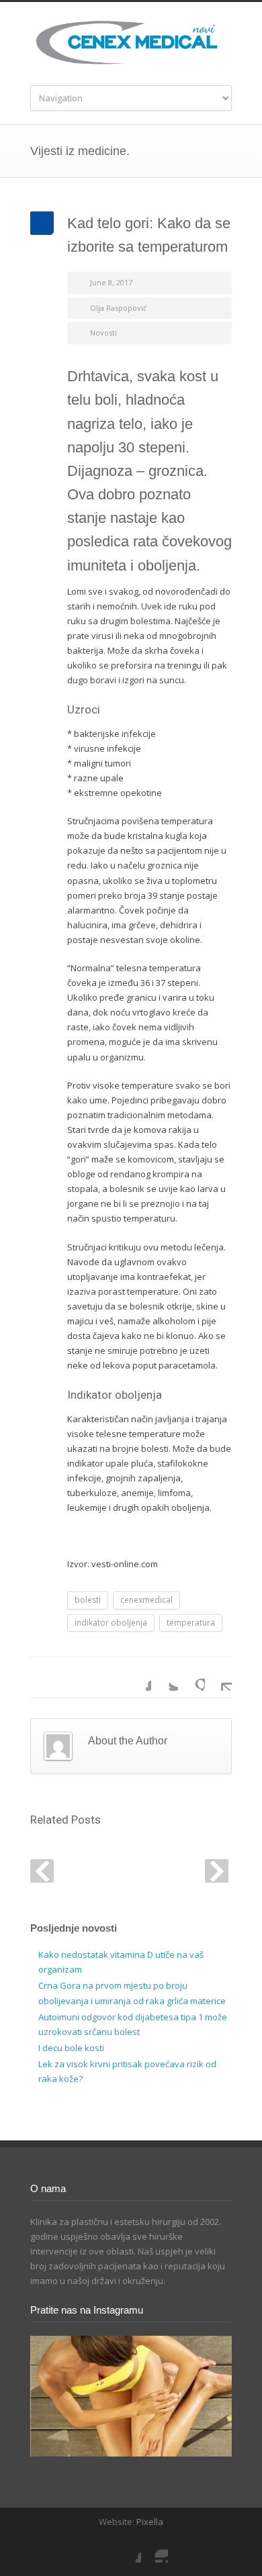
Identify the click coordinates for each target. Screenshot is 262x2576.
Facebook (138, 1677)
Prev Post (42, 1871)
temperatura (191, 1623)
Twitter (165, 1677)
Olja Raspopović (118, 308)
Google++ (191, 1677)
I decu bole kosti (71, 2048)
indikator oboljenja (111, 1623)
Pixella (150, 2522)
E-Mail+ (218, 1677)
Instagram (155, 2549)
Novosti (103, 333)
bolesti (88, 1600)
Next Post (217, 1871)
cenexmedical (146, 1600)
